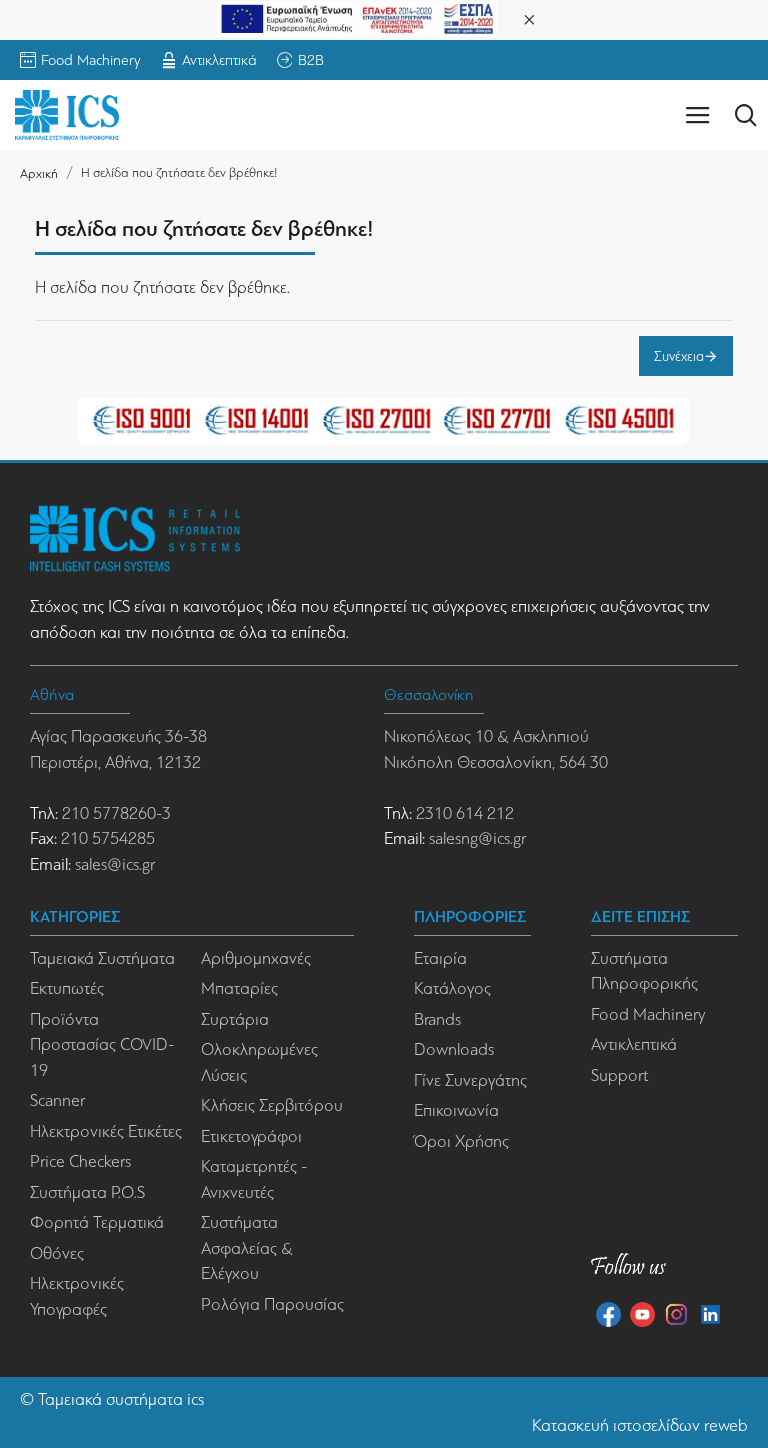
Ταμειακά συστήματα (110, 1399)
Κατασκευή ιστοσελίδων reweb (640, 1425)
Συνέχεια (679, 356)
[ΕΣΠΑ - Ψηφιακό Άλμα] (357, 17)
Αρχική (39, 173)
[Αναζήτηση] (745, 115)
